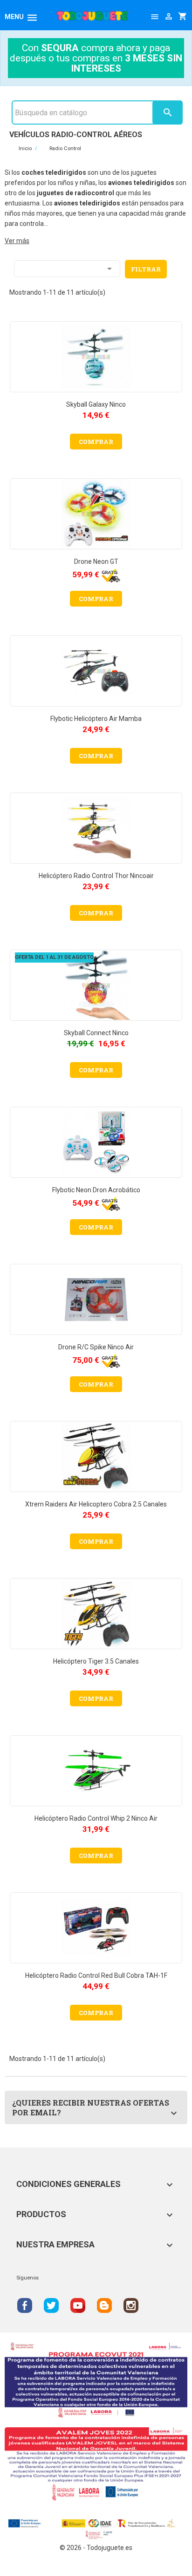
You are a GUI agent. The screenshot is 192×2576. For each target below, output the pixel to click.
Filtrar (146, 269)
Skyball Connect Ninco (96, 1033)
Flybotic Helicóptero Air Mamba (96, 719)
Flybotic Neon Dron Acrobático (96, 1190)
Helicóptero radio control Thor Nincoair (96, 876)
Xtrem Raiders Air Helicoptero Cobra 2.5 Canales (96, 1504)
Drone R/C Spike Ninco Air (96, 1347)
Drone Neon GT (96, 561)
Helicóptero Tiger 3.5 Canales (96, 1661)
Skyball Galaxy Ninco (96, 404)
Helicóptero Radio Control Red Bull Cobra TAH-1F (96, 1975)
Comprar (96, 442)
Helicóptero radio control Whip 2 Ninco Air (96, 1818)
